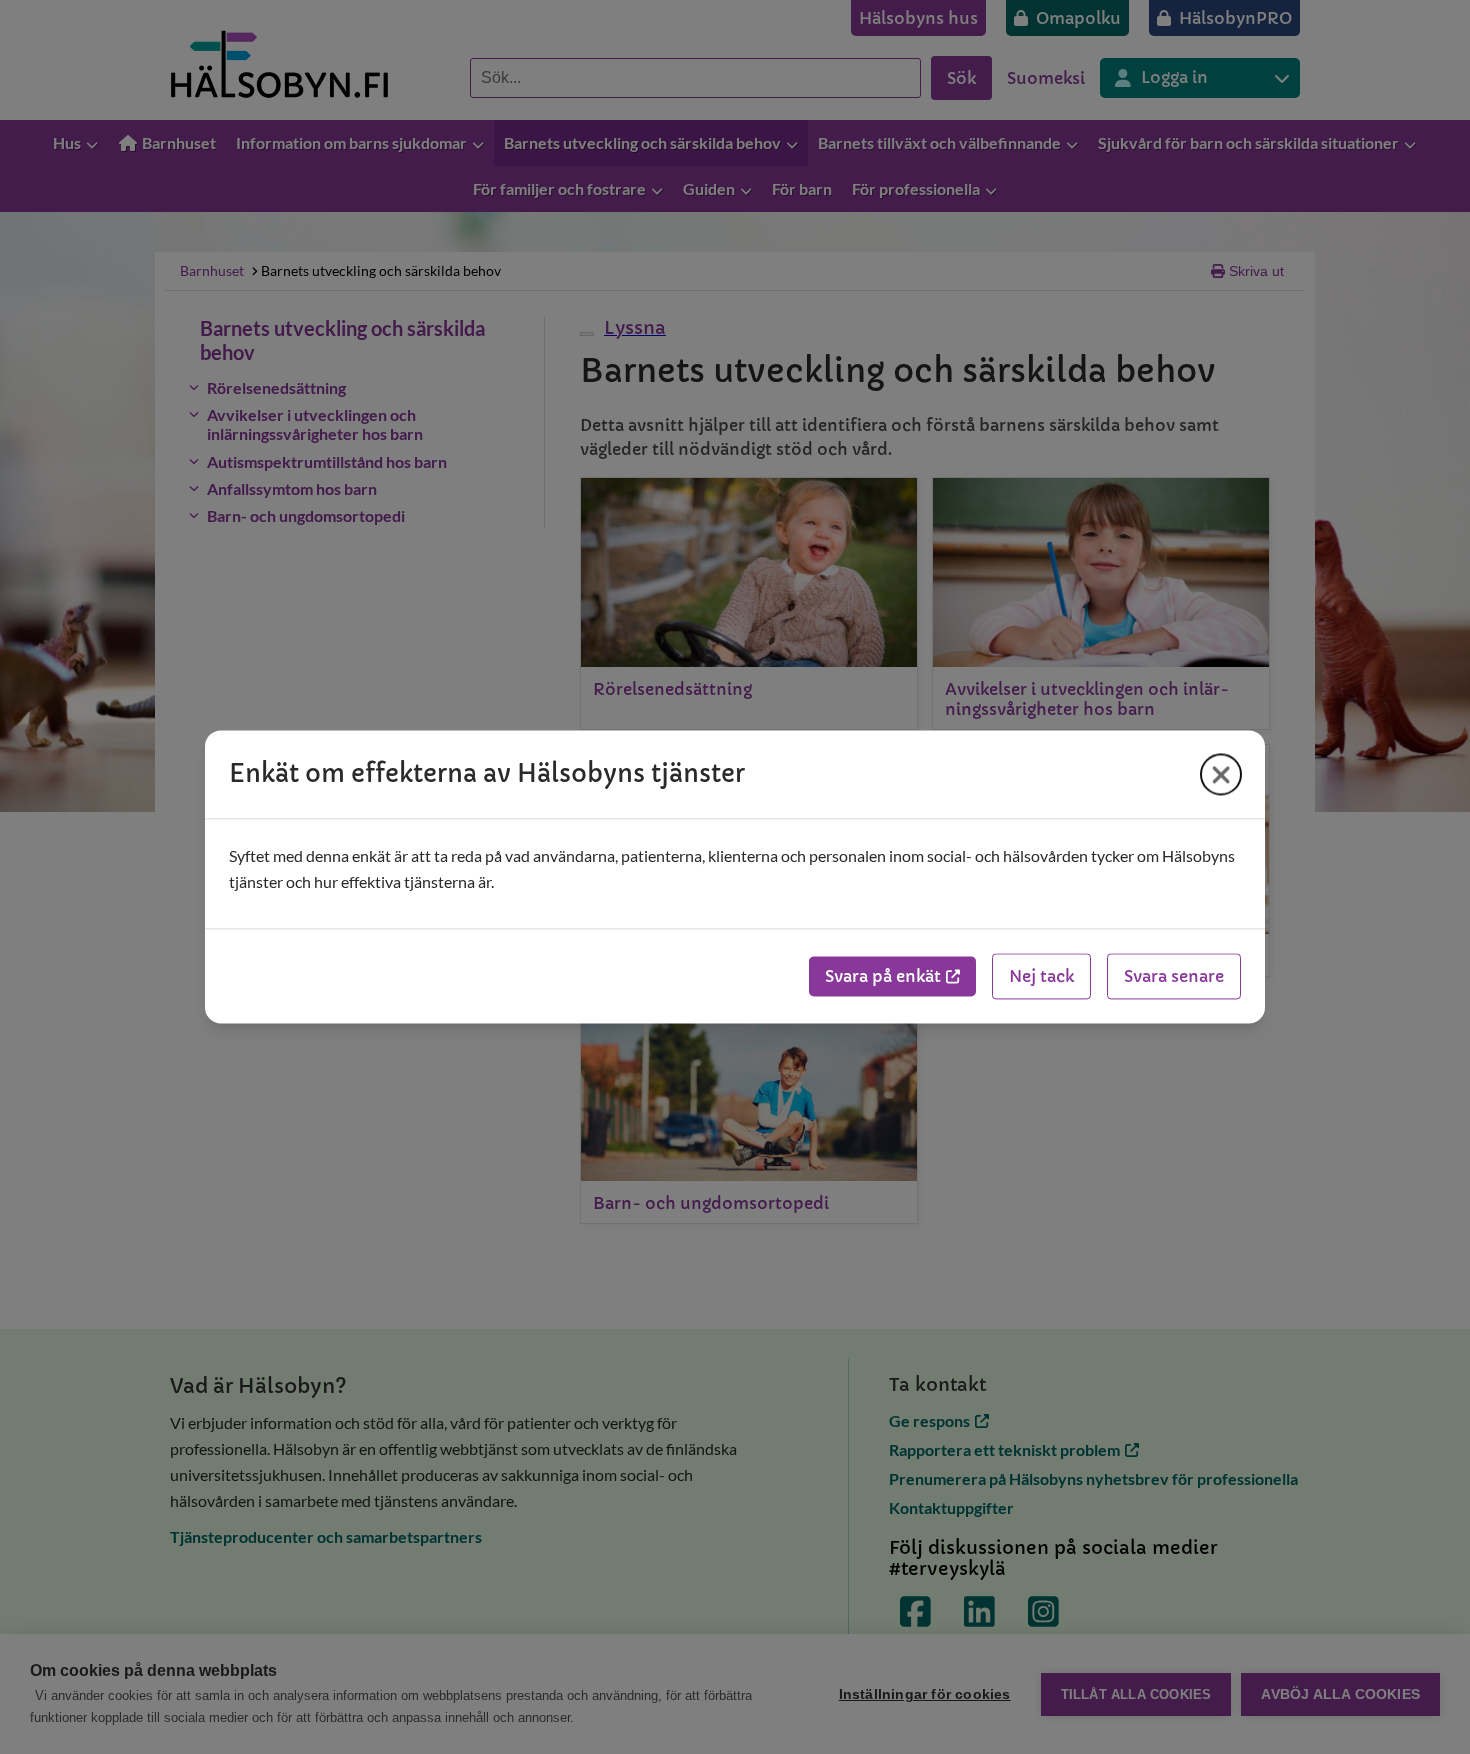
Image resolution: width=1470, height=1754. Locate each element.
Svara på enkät (883, 977)
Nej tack (1041, 977)
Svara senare (1174, 977)
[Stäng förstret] (1221, 774)
